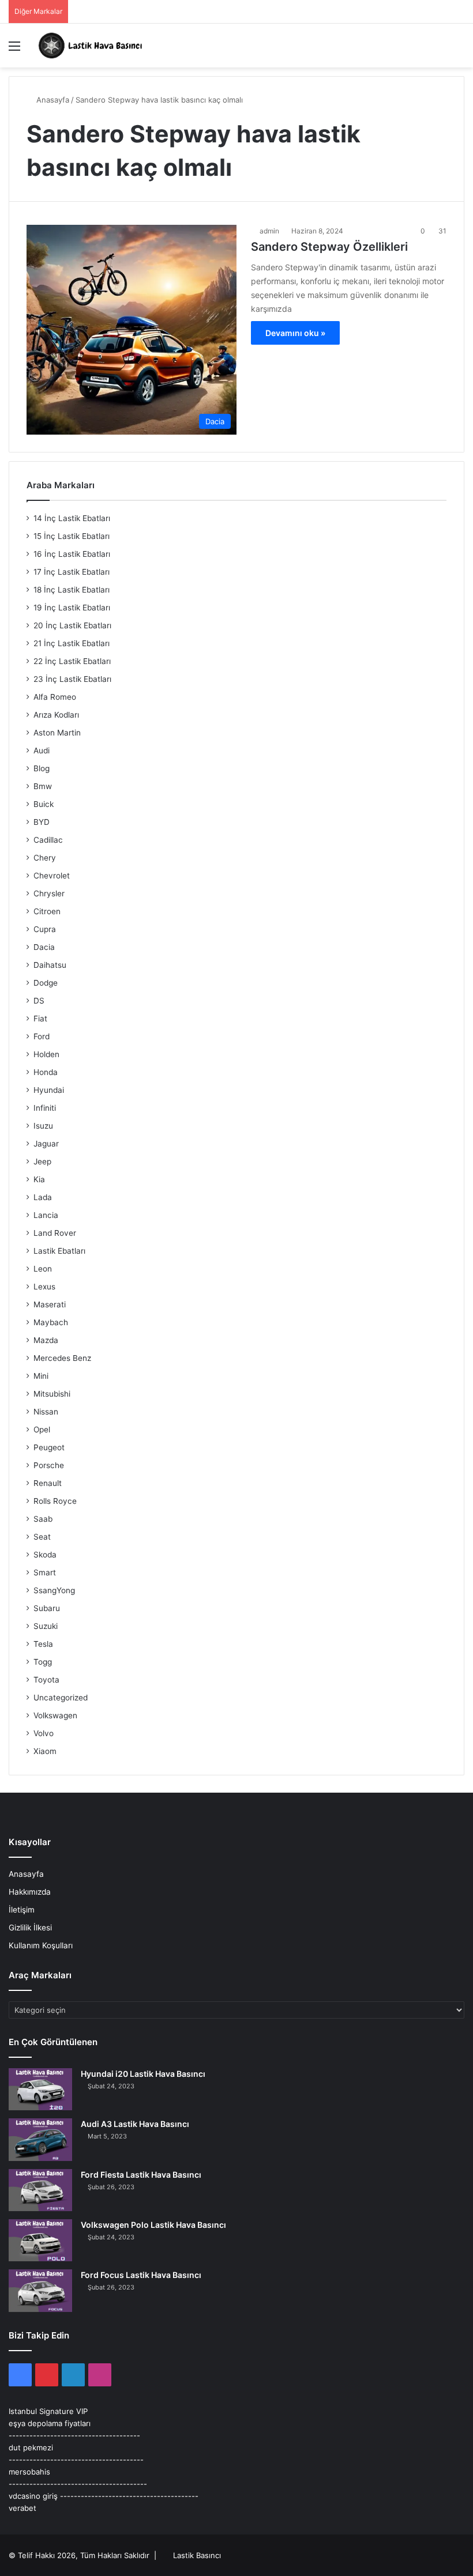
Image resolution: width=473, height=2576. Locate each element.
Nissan (46, 1412)
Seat (42, 1537)
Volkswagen (55, 1715)
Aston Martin (57, 733)
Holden (46, 1054)
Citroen (47, 911)
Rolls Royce (55, 1501)
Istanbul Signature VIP (48, 2411)
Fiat (40, 1019)
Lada (43, 1197)
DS (39, 1001)
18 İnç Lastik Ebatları (72, 590)
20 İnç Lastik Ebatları (72, 625)
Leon (43, 1269)
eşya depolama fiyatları (50, 2423)
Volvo (44, 1733)
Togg (43, 1662)
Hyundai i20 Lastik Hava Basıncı (143, 2074)
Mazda (46, 1340)
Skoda (45, 1555)
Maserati (50, 1304)
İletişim (22, 1910)
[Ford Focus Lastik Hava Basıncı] (40, 2290)
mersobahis (29, 2472)
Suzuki (46, 1626)
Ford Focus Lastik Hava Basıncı (141, 2275)
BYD (42, 822)
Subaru (47, 1608)
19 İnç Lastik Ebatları (72, 608)
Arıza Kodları (56, 715)
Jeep (42, 1161)
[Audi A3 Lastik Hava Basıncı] (40, 2139)
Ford (42, 1036)
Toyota (46, 1680)
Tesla (43, 1644)
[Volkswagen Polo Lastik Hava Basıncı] (40, 2240)
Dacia (44, 947)
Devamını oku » (295, 333)
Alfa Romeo (55, 697)
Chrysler (49, 893)
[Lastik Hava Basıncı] (92, 46)
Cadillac (48, 840)
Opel (42, 1430)
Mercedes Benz (62, 1358)
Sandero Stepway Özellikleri (329, 247)
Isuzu (43, 1126)
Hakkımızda (30, 1892)
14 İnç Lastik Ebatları (72, 518)
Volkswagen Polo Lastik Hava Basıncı (153, 2225)
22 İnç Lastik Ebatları (72, 661)
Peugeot (49, 1447)
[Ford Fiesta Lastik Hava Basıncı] (40, 2190)
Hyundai (49, 1090)
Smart (45, 1572)
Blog (42, 768)
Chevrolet (52, 876)
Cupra (45, 929)
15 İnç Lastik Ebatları (72, 536)
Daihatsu (50, 965)
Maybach (51, 1322)
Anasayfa (52, 100)
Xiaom (45, 1751)
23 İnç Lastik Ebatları (72, 679)
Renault (48, 1483)
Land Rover (55, 1233)
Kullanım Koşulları (41, 1945)
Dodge (46, 983)
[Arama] (459, 50)
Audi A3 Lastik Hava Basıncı (135, 2124)
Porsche (49, 1465)
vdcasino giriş (33, 2496)
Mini (41, 1376)
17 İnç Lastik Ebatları (72, 572)
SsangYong (54, 1590)
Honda (46, 1072)
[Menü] (14, 50)
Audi (42, 750)
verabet (22, 2508)
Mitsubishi (52, 1394)
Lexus (44, 1287)
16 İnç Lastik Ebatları (72, 554)
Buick (44, 804)
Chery (45, 858)
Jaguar (46, 1144)
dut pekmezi (31, 2447)
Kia (39, 1179)
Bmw (43, 786)
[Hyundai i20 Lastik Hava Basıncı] (40, 2089)
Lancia (46, 1215)
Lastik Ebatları (59, 1251)
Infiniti (45, 1108)
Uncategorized (61, 1698)
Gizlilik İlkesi (30, 1928)
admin (269, 231)
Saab (43, 1519)
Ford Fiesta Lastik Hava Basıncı (141, 2175)
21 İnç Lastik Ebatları (72, 643)
